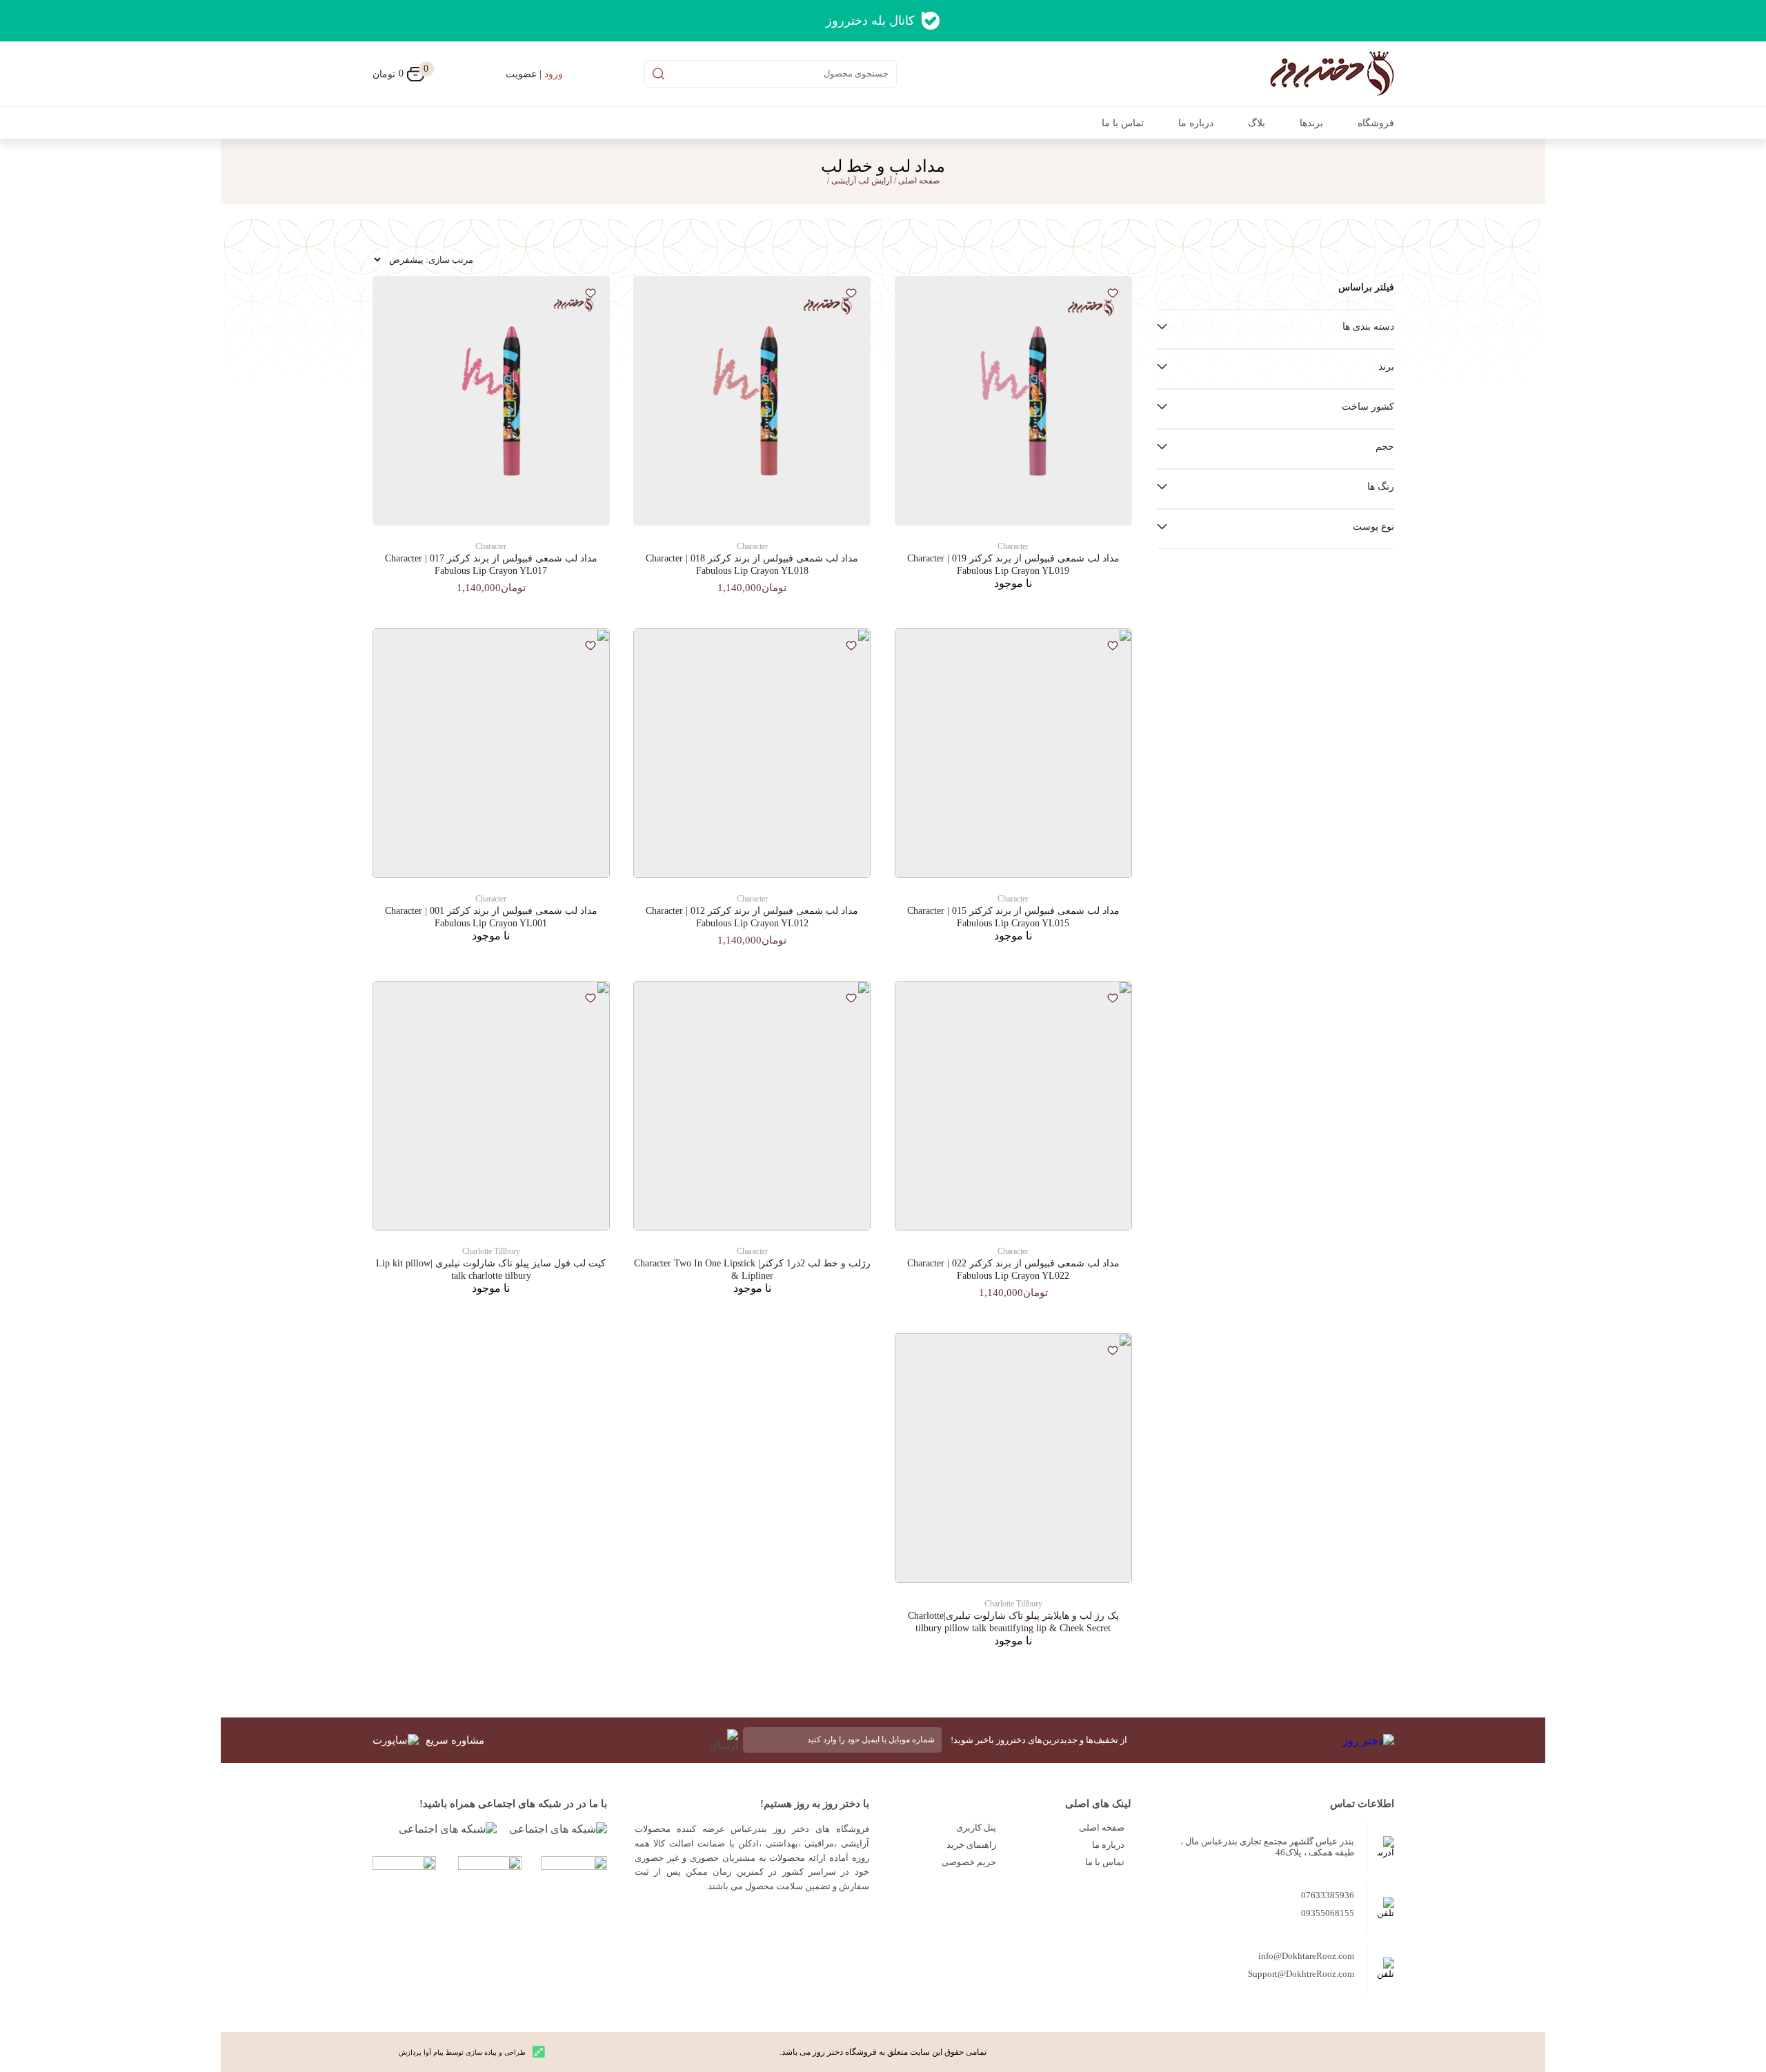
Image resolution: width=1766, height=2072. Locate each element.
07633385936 (1328, 1895)
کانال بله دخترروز (870, 21)
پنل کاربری (976, 1827)
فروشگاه (1376, 123)
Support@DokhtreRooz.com (1301, 1974)
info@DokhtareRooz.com (1306, 1956)
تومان (398, 73)
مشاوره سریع (455, 1740)
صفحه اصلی (1102, 1827)
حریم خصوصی (969, 1862)
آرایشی (844, 181)
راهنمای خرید (971, 1845)
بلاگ (1257, 123)
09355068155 (1328, 1913)
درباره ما (1196, 123)
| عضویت (534, 74)
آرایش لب (875, 181)
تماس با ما (1123, 123)
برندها (1311, 123)
